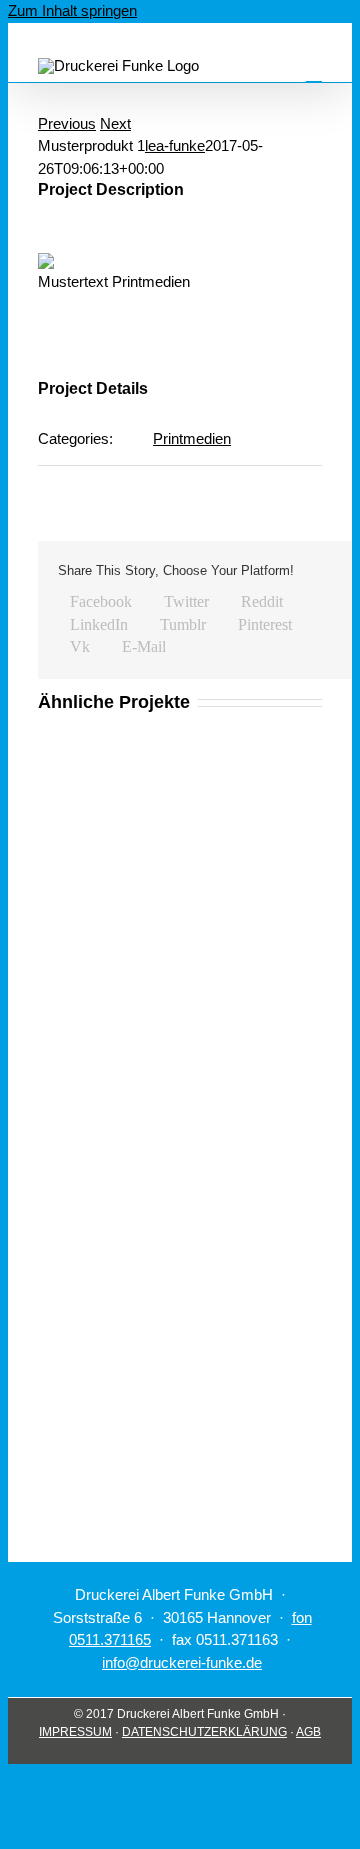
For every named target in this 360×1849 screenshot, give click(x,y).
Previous (67, 123)
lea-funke (175, 145)
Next (115, 123)
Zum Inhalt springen (72, 10)
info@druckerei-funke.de (182, 1662)
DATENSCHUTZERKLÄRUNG (204, 1732)
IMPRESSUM (75, 1732)
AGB (308, 1732)
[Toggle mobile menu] (314, 72)
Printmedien (192, 438)
